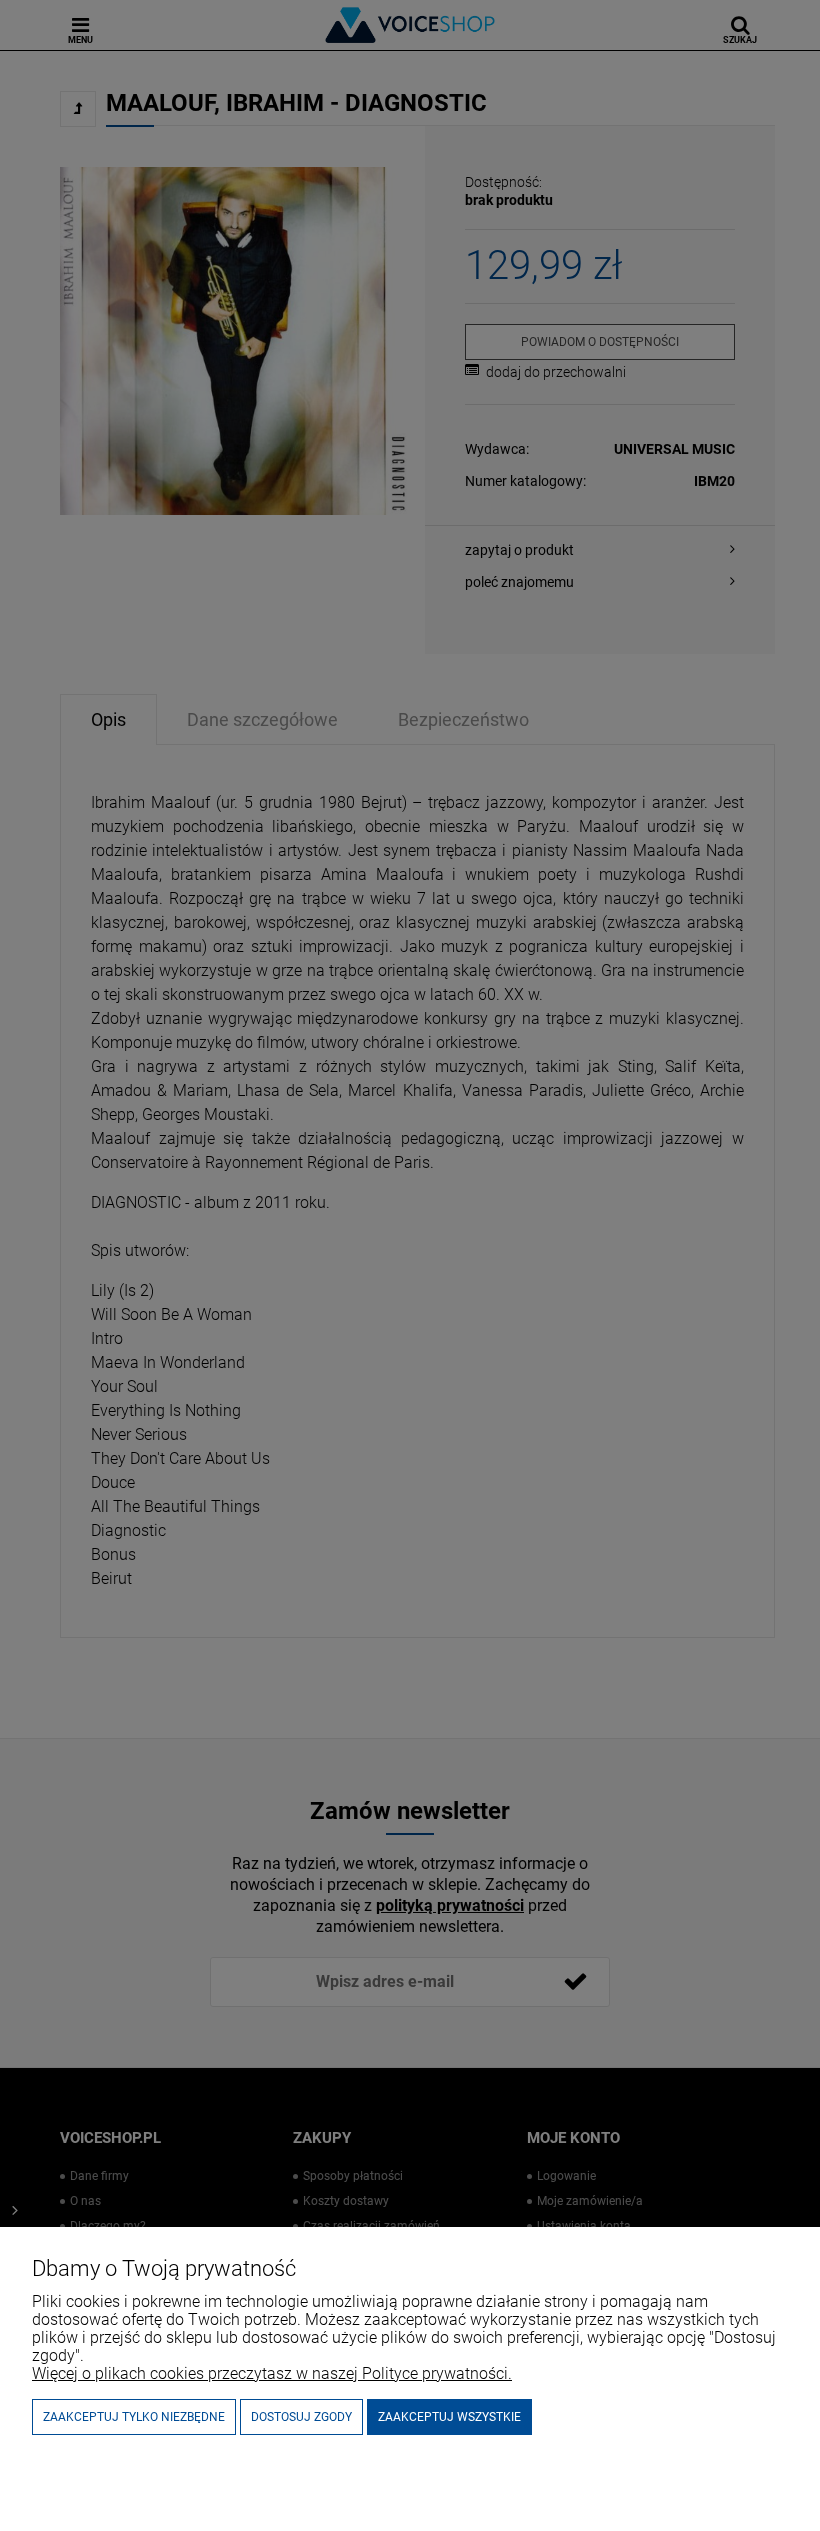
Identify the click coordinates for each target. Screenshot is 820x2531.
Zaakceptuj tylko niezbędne (134, 2417)
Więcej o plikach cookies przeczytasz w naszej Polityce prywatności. (272, 2373)
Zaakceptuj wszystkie (449, 2417)
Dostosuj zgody (301, 2417)
